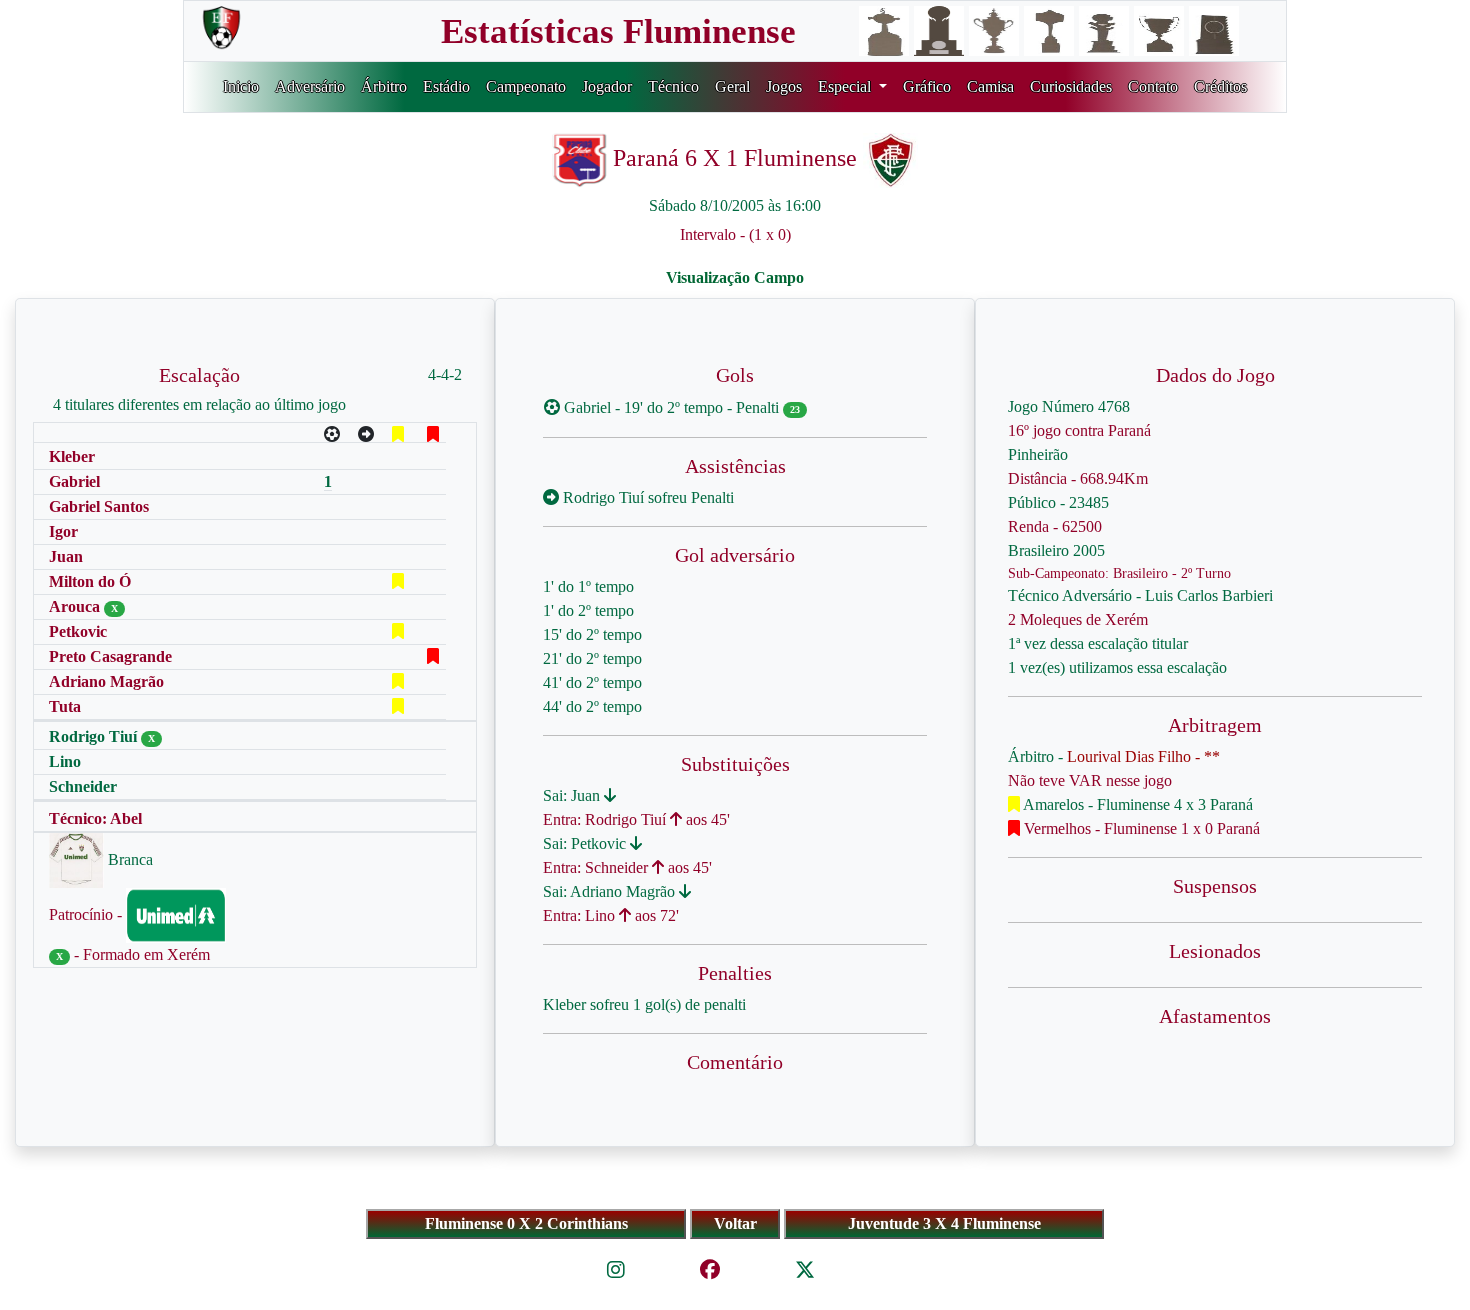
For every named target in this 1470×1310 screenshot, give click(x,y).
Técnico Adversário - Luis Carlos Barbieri (1140, 595)
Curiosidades (1071, 86)
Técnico (673, 86)
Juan (66, 556)
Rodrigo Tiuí (95, 736)
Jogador (607, 86)
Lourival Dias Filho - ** (1143, 756)
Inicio (241, 86)
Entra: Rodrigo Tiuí (606, 819)
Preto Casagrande (110, 656)
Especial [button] (846, 86)
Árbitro (384, 86)
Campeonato (526, 86)
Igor (63, 531)
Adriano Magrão (106, 681)
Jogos (784, 86)
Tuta (65, 706)
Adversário (310, 86)
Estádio (446, 86)
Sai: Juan (573, 795)
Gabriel (74, 481)
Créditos (1220, 86)
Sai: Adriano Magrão (611, 891)
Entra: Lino (581, 915)
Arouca (76, 606)
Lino (65, 761)
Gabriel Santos (99, 506)
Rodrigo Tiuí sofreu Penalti (646, 497)
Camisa (990, 86)
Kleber (72, 456)
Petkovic (78, 631)
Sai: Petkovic (586, 843)
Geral (732, 86)
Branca (128, 859)
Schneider (83, 786)
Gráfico (927, 86)
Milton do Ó (90, 581)
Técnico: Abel (95, 818)
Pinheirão (1038, 454)
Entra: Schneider (597, 867)
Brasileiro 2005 (1056, 550)
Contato (1153, 86)
